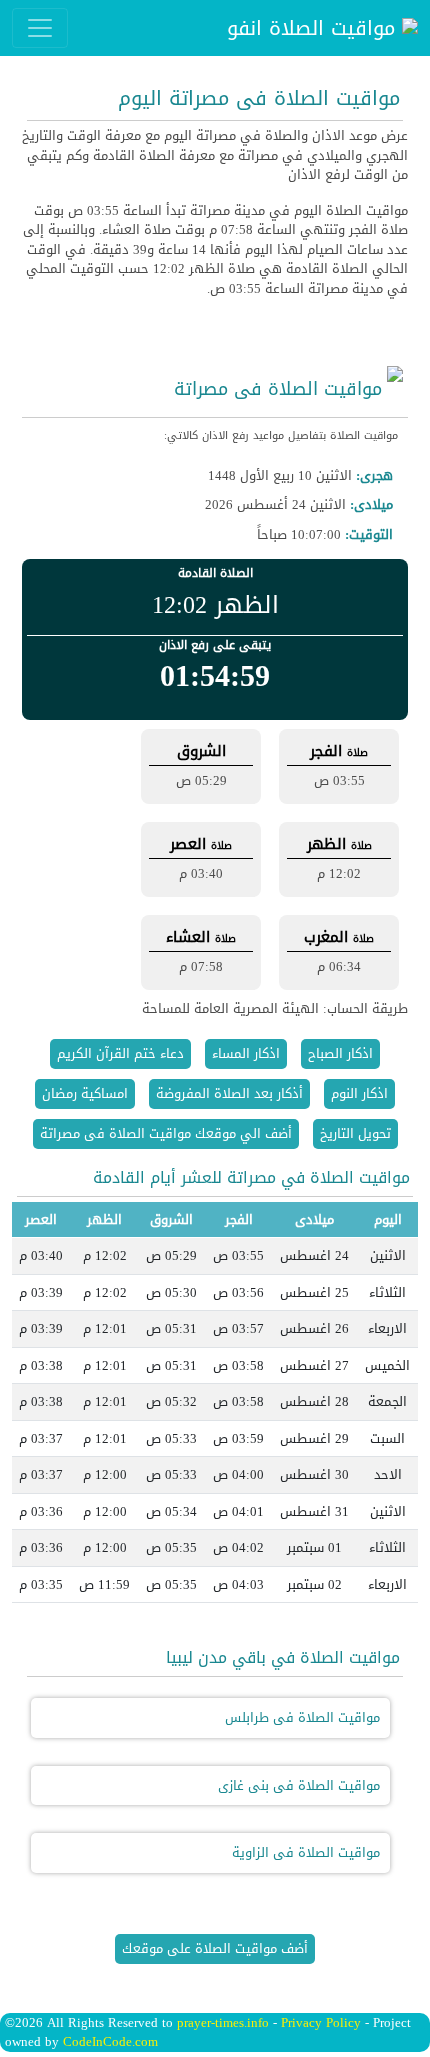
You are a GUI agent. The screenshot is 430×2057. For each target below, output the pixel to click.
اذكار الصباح (340, 1053)
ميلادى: (371, 505)
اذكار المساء (246, 1053)
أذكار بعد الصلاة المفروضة (229, 1093)
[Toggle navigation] (40, 28)
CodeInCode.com (110, 2041)
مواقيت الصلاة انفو (314, 28)
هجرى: (374, 476)
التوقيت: (369, 535)
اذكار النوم (359, 1093)
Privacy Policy (321, 2022)
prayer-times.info (223, 2022)
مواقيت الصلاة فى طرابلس (302, 1717)
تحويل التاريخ (355, 1133)
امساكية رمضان (85, 1093)
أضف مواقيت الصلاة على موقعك (215, 1948)
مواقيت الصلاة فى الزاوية (306, 1852)
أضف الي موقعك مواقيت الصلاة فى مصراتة (166, 1133)
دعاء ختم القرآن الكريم (120, 1053)
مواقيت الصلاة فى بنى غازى (299, 1785)
